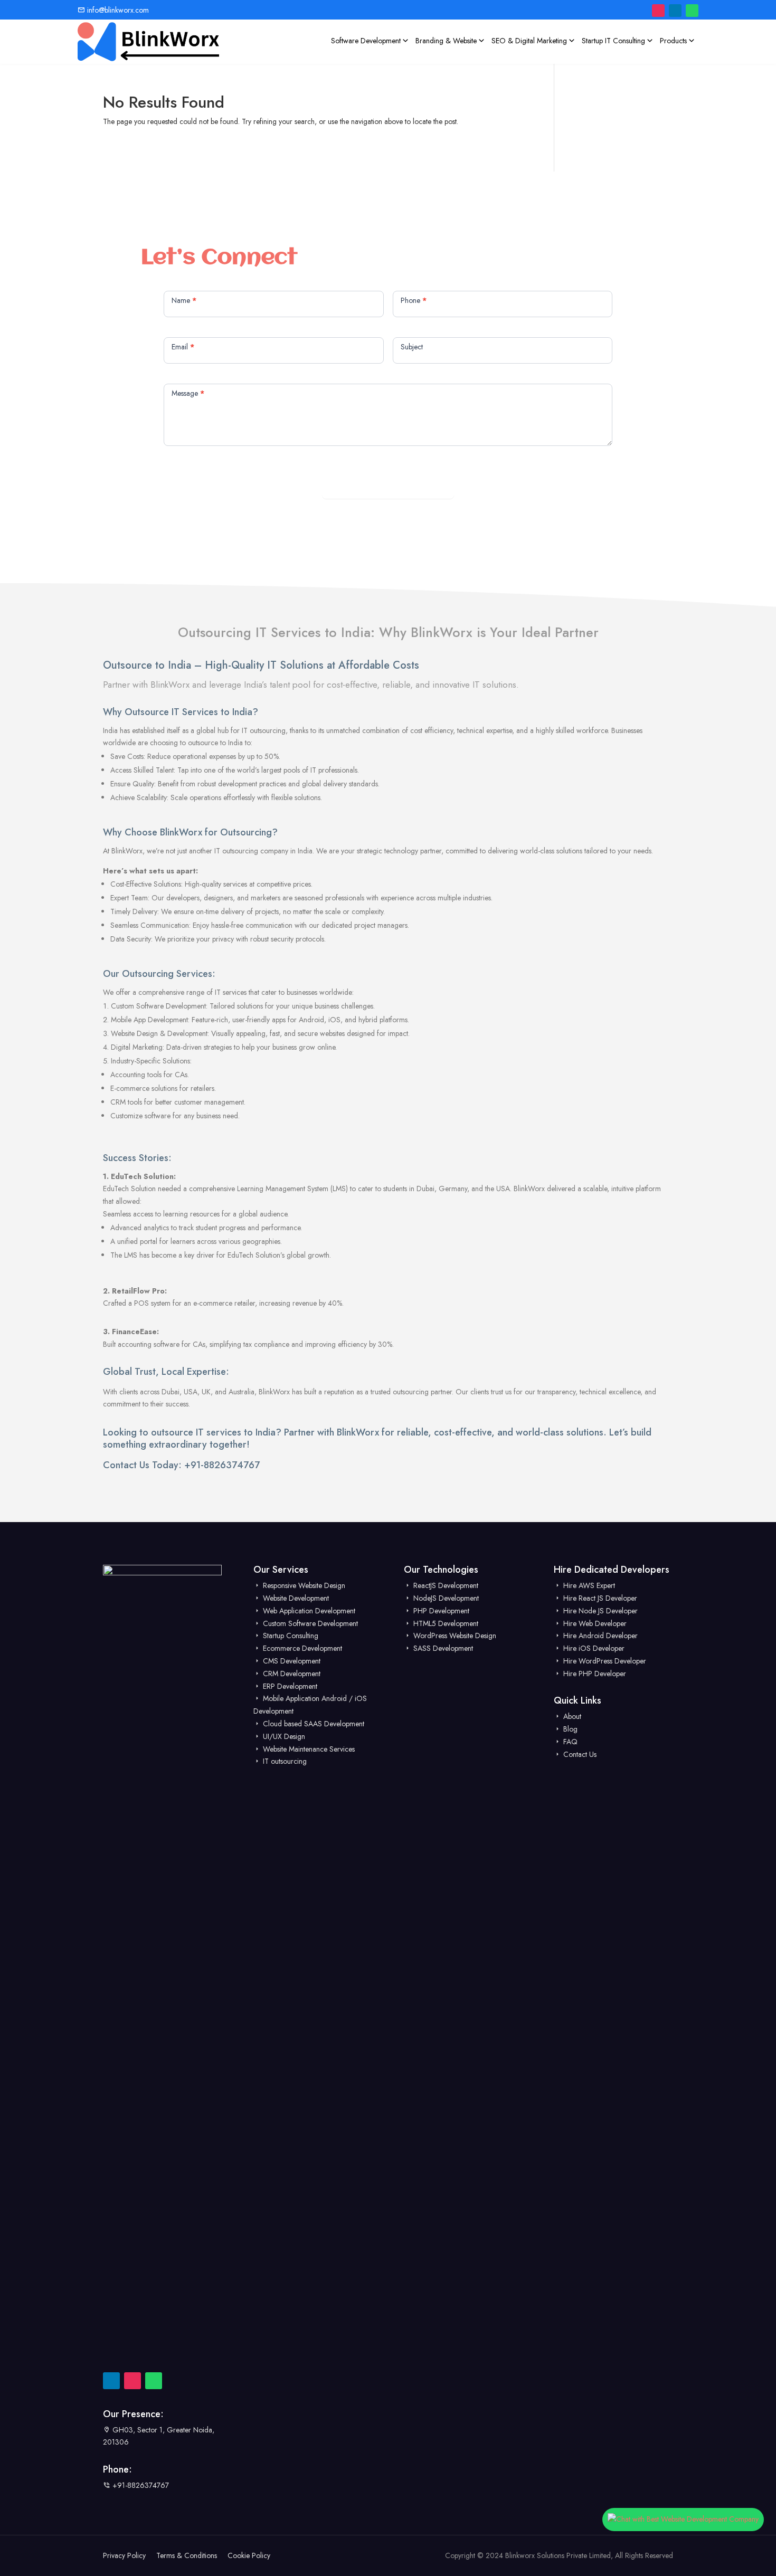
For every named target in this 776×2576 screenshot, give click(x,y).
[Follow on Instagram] (658, 11)
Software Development (366, 41)
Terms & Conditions (187, 2555)
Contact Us (579, 1754)
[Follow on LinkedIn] (675, 11)
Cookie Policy (249, 2555)
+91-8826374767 (222, 1465)
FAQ (569, 1742)
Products (673, 41)
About (571, 1716)
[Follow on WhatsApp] (692, 11)
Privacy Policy (124, 2555)
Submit (388, 486)
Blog (569, 1729)
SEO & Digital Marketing (529, 41)
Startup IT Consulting (613, 41)
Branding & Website (446, 41)
